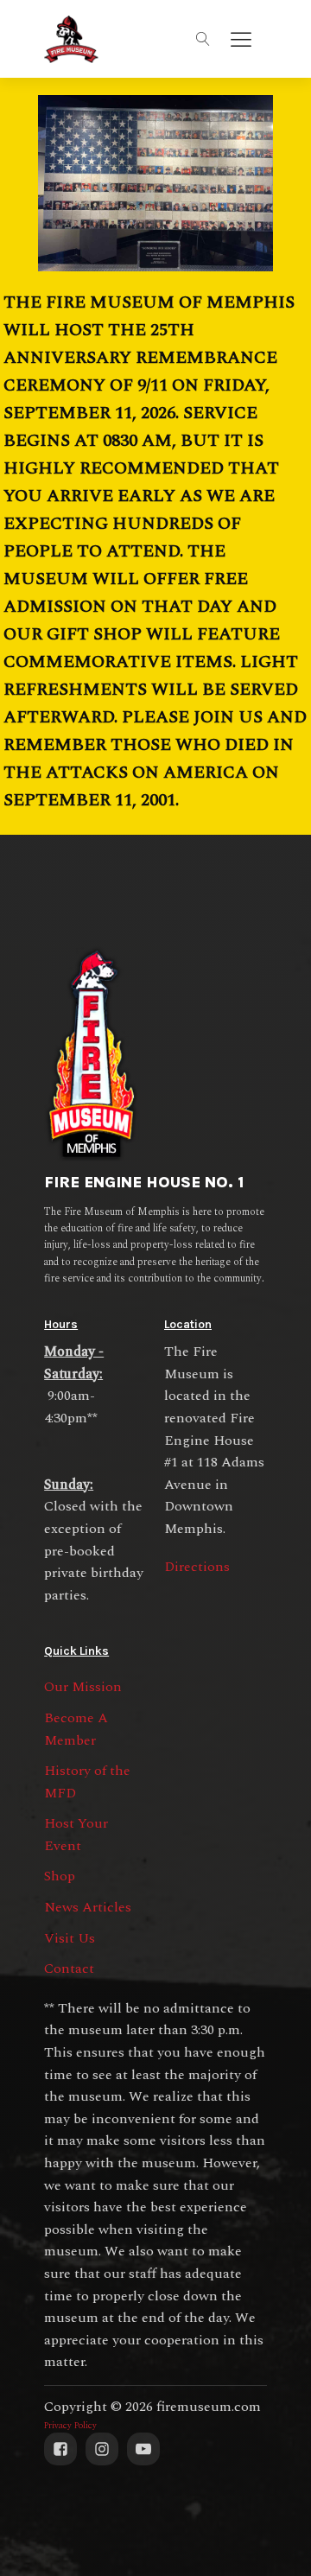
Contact (69, 1969)
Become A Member (76, 1729)
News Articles (88, 1907)
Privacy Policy (70, 2426)
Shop (60, 1876)
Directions (197, 1567)
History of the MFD (87, 1782)
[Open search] (203, 39)
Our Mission (83, 1687)
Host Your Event (76, 1835)
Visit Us (70, 1938)
